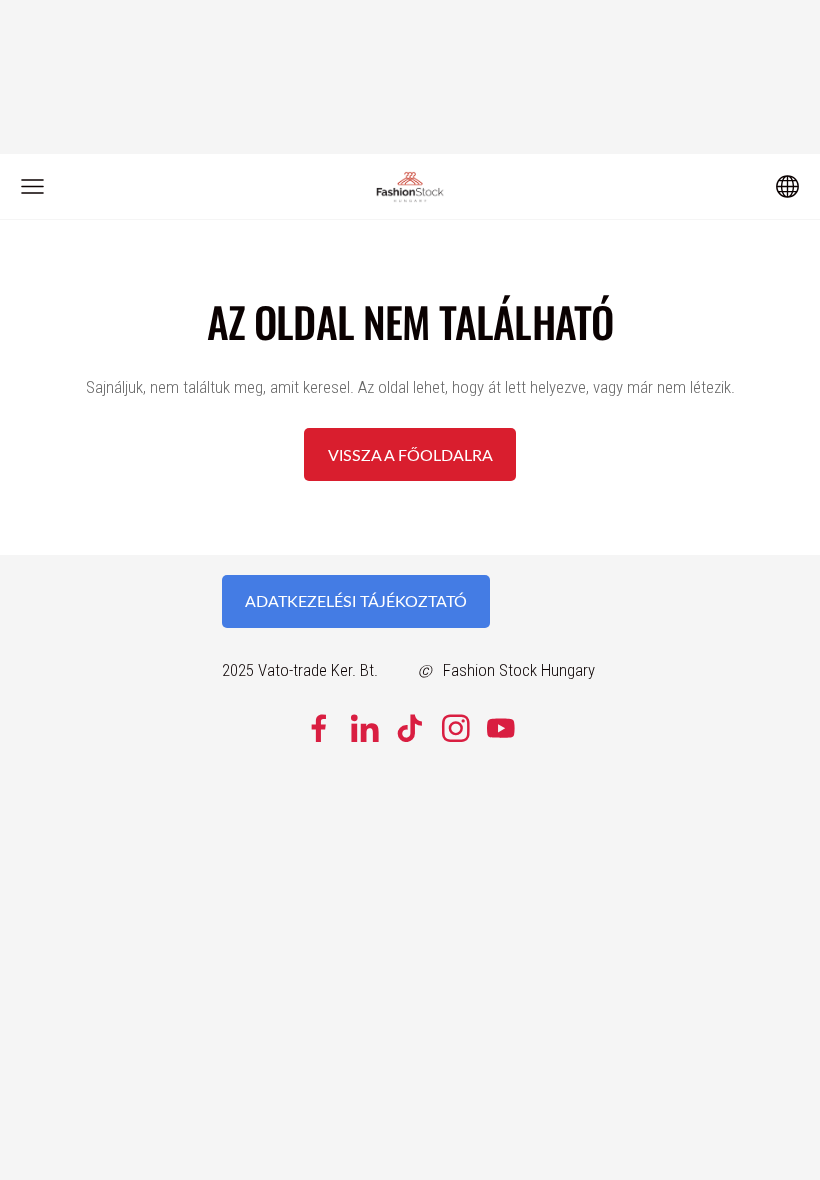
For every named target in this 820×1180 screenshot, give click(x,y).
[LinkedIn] (365, 728)
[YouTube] (501, 728)
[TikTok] (410, 728)
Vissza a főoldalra (410, 455)
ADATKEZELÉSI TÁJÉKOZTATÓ (356, 601)
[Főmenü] (32, 186)
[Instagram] (456, 728)
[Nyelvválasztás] (787, 186)
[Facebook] (319, 728)
